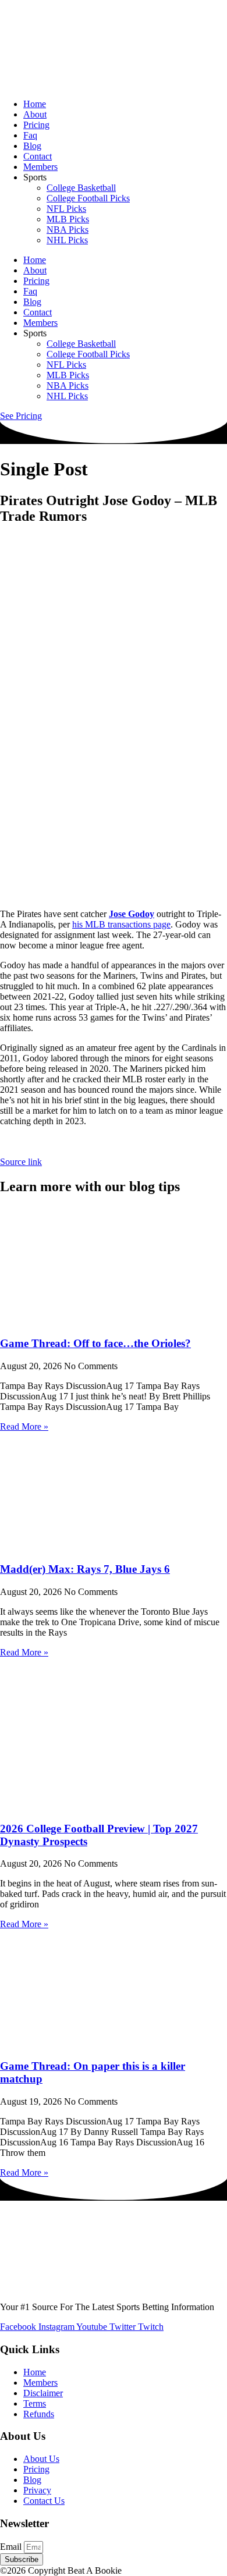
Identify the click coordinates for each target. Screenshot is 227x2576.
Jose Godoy (132, 914)
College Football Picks (88, 198)
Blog (32, 146)
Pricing (36, 125)
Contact (38, 156)
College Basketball (81, 188)
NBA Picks (68, 230)
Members (40, 167)
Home (35, 104)
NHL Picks (67, 240)
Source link (21, 1162)
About (35, 114)
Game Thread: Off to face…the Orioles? (95, 1343)
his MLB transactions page (121, 924)
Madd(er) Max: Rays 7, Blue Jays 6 (85, 1569)
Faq (30, 135)
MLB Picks (68, 219)
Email (12, 2547)
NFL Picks (66, 209)
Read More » (24, 1426)
